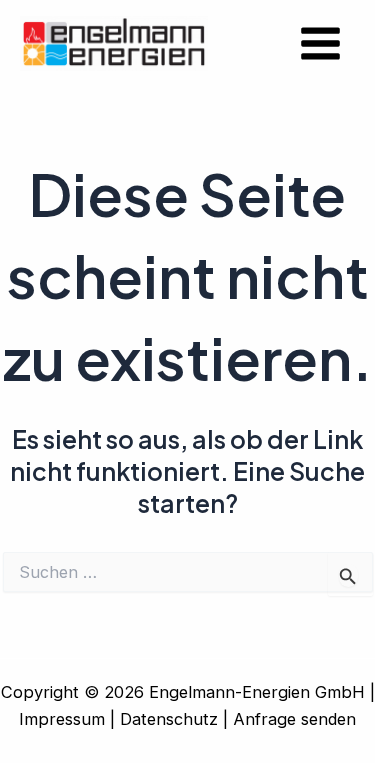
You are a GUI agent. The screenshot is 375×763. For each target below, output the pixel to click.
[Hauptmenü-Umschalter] (320, 44)
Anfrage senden (294, 719)
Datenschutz (169, 719)
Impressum (62, 719)
